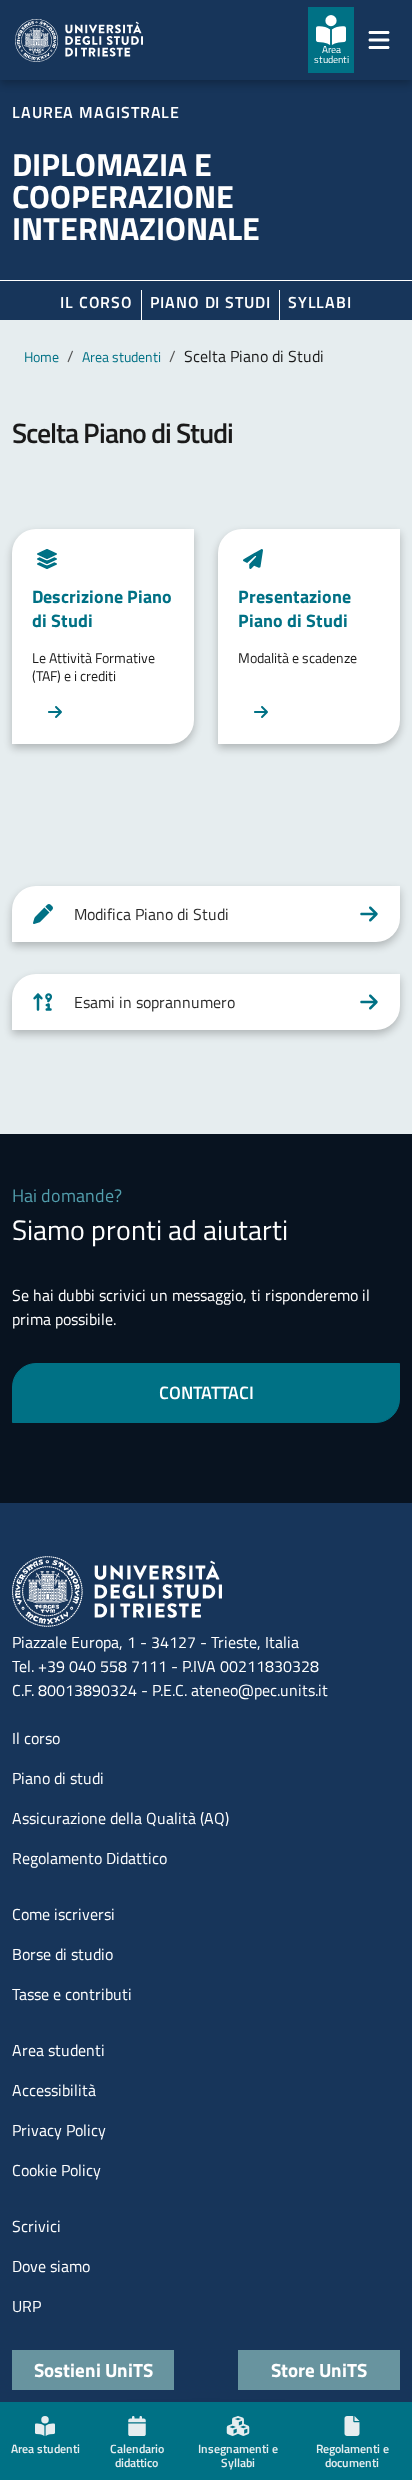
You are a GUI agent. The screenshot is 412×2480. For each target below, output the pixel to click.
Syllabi (320, 302)
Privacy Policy (59, 2130)
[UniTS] (79, 40)
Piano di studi (58, 1778)
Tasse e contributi (72, 1994)
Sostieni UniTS (93, 2369)
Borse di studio (62, 1954)
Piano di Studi (210, 302)
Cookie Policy (56, 2170)
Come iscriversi (63, 1914)
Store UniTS (319, 2369)
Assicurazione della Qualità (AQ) (120, 1818)
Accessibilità (54, 2090)
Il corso (96, 302)
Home (41, 356)
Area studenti (121, 356)
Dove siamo (51, 2266)
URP (26, 2306)
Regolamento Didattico (89, 1858)
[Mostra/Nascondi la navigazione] (379, 40)
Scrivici (36, 2226)
